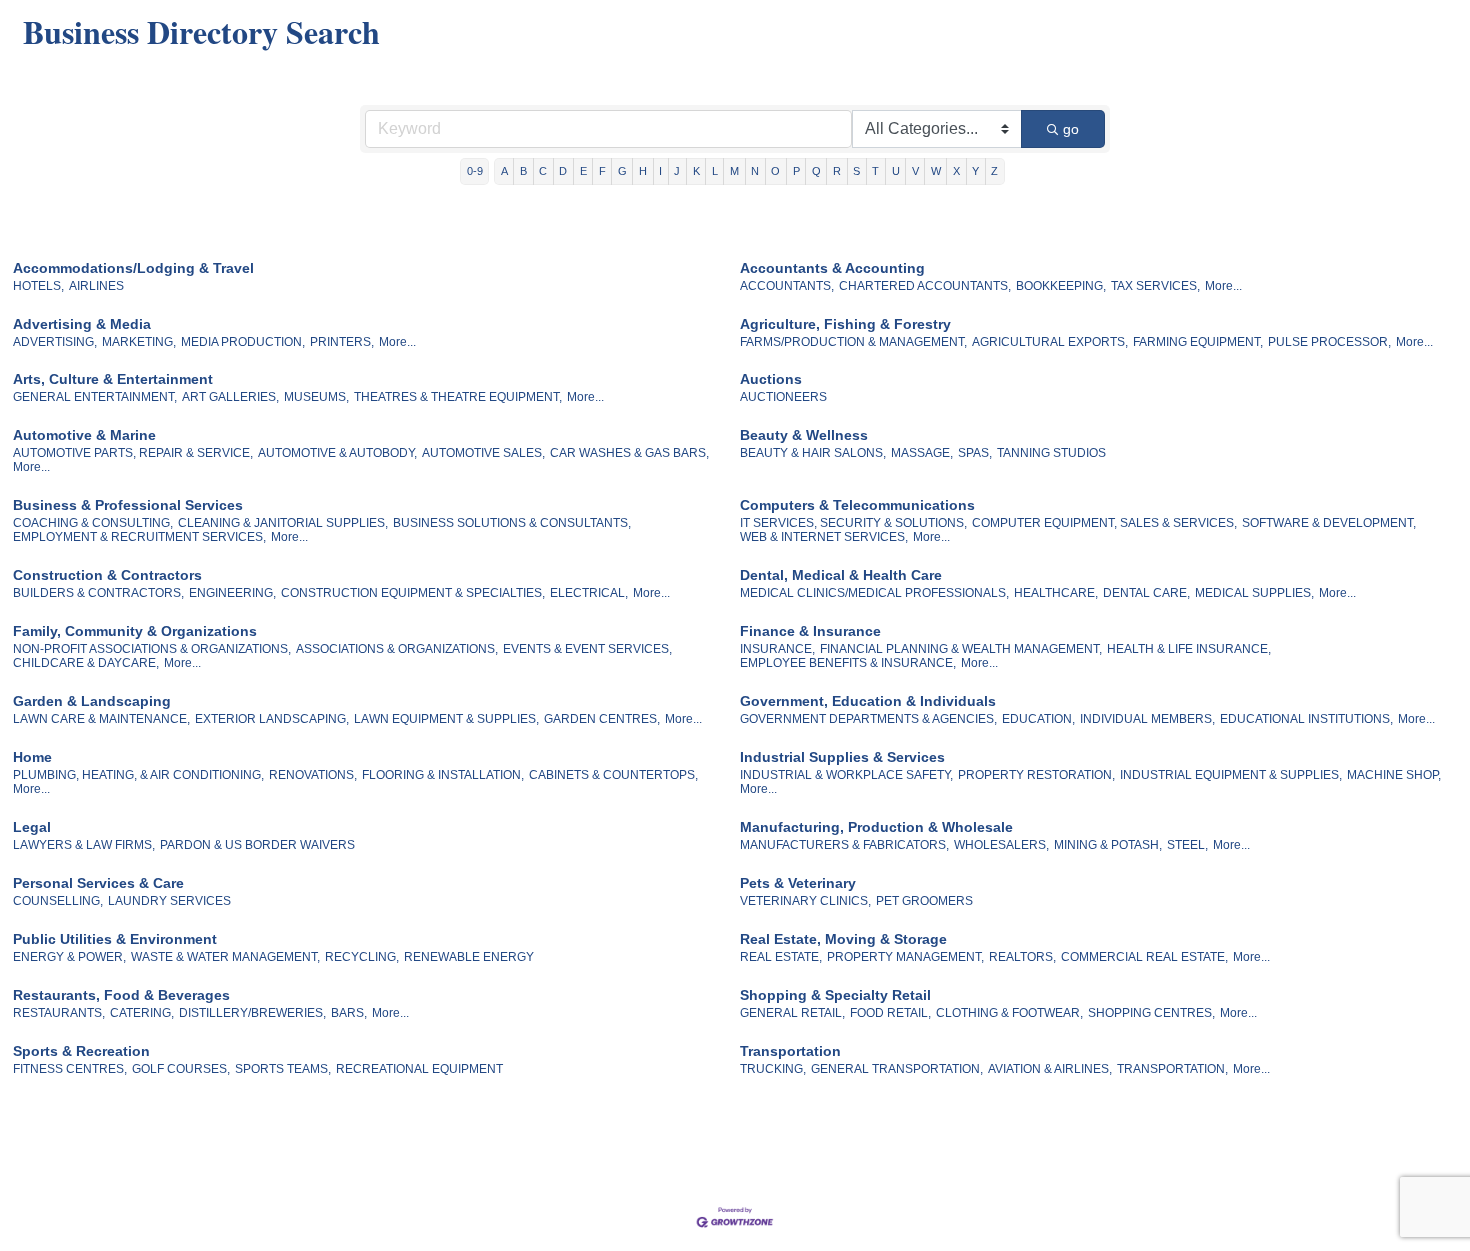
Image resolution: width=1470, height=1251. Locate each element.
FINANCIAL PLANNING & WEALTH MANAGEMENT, (961, 649)
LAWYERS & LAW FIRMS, (84, 845)
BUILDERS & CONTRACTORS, (98, 593)
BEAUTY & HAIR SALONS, (813, 453)
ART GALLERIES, (230, 397)
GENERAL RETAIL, (792, 1013)
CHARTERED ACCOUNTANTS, (925, 286)
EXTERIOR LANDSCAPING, (272, 719)
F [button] (602, 171)
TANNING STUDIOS (1051, 453)
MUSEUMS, (316, 397)
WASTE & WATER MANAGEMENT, (225, 957)
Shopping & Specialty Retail (835, 995)
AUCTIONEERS (783, 397)
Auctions (771, 379)
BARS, (349, 1013)
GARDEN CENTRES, (602, 719)
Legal (32, 827)
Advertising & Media (82, 324)
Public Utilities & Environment (115, 939)
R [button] (837, 171)
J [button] (677, 171)
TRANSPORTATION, (1172, 1069)
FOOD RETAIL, (890, 1013)
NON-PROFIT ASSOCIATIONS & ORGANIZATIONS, (152, 649)
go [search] (1071, 129)
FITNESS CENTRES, (70, 1069)
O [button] (775, 171)
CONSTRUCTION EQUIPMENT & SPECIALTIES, (413, 593)
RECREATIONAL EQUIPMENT (419, 1069)
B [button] (523, 171)
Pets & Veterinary (798, 883)
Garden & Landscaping (92, 701)
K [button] (696, 171)
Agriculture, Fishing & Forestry (845, 324)
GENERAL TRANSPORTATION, (897, 1069)
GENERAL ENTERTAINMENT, (95, 397)
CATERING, (142, 1013)
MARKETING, (139, 342)
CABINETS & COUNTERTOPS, (613, 775)
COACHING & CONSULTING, (93, 523)
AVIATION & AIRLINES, (1050, 1069)
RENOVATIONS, (313, 775)
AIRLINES (96, 286)
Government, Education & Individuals (868, 701)
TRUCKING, (773, 1069)
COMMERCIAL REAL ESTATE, (1144, 957)
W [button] (936, 171)
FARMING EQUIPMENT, (1198, 342)
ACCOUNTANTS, (787, 286)
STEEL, (1187, 845)
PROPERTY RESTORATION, (1036, 775)
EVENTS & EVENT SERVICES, (587, 649)
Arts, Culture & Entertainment (113, 379)
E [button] (583, 171)
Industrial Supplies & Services (842, 757)
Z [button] (994, 171)
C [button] (543, 171)
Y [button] (975, 171)
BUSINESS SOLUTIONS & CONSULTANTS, (512, 523)
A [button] (504, 171)
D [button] (563, 171)
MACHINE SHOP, (1394, 775)
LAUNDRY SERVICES (169, 901)
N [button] (755, 171)
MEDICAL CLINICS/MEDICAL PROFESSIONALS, (874, 593)
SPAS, (975, 453)
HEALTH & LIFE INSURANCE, (1189, 649)
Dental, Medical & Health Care (841, 575)
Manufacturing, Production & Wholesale (876, 827)
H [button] (643, 171)
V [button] (915, 171)
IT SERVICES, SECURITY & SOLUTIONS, (853, 523)
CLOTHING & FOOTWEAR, (1009, 1013)
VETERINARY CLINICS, (805, 901)
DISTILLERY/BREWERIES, (252, 1013)
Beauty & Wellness (804, 435)
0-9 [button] (475, 171)
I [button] (660, 171)
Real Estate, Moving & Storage (843, 939)
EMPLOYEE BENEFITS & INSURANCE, (848, 663)
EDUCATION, (1038, 719)
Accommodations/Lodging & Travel (133, 268)
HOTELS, (38, 286)
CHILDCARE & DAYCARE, (86, 663)
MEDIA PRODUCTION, (243, 342)
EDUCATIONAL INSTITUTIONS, (1306, 719)
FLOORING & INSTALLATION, (443, 775)
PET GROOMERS (924, 901)
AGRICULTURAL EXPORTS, (1050, 342)
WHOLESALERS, (1001, 845)
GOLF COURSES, (181, 1069)
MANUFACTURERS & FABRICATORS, (844, 845)
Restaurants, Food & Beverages (121, 995)
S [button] (856, 171)
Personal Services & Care (98, 883)
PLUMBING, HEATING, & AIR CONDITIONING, (138, 775)
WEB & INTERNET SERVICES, (824, 537)
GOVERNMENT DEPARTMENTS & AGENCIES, (868, 719)
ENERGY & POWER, (69, 957)
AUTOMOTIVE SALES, (483, 453)
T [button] (875, 171)
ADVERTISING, (55, 342)
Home (32, 757)
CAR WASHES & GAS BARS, (629, 453)
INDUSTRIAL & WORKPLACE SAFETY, (846, 775)
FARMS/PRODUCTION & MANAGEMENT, (853, 342)
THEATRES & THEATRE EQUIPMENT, (458, 397)
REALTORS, (1022, 957)
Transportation (790, 1051)
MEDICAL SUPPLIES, (1254, 593)
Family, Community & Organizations (135, 631)
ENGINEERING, (232, 593)
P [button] (796, 171)
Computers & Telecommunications (857, 505)
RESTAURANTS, (59, 1013)
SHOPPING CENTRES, (1151, 1013)
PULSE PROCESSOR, (1329, 342)
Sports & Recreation (81, 1051)
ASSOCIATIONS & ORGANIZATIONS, (397, 649)
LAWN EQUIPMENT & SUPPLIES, (446, 719)
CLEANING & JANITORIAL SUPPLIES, (283, 523)
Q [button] (816, 171)
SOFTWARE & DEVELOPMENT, (1329, 523)
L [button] (715, 171)
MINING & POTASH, (1108, 845)
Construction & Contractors (107, 575)
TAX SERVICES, (1155, 286)
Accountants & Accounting (832, 268)
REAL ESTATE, (781, 957)
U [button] (896, 171)
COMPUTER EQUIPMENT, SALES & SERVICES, (1104, 523)
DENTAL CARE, (1146, 593)
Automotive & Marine (84, 435)
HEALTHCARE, (1056, 593)
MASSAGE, (922, 453)
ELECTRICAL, (589, 593)
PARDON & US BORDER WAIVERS (257, 845)
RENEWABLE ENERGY (469, 957)
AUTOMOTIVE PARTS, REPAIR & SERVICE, (133, 453)
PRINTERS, (342, 342)
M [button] (734, 171)
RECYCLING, (362, 957)
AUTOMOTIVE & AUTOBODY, (337, 453)
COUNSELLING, (58, 901)
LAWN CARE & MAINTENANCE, (101, 719)
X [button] (956, 171)
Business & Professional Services (128, 505)
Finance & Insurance (810, 631)
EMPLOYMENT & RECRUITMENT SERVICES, (139, 537)
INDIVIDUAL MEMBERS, (1147, 719)
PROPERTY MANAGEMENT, (905, 957)
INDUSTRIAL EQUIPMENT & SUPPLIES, (1231, 775)
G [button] (622, 171)
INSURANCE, (777, 649)
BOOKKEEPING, (1061, 286)
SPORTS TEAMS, (283, 1069)
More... (1223, 286)
